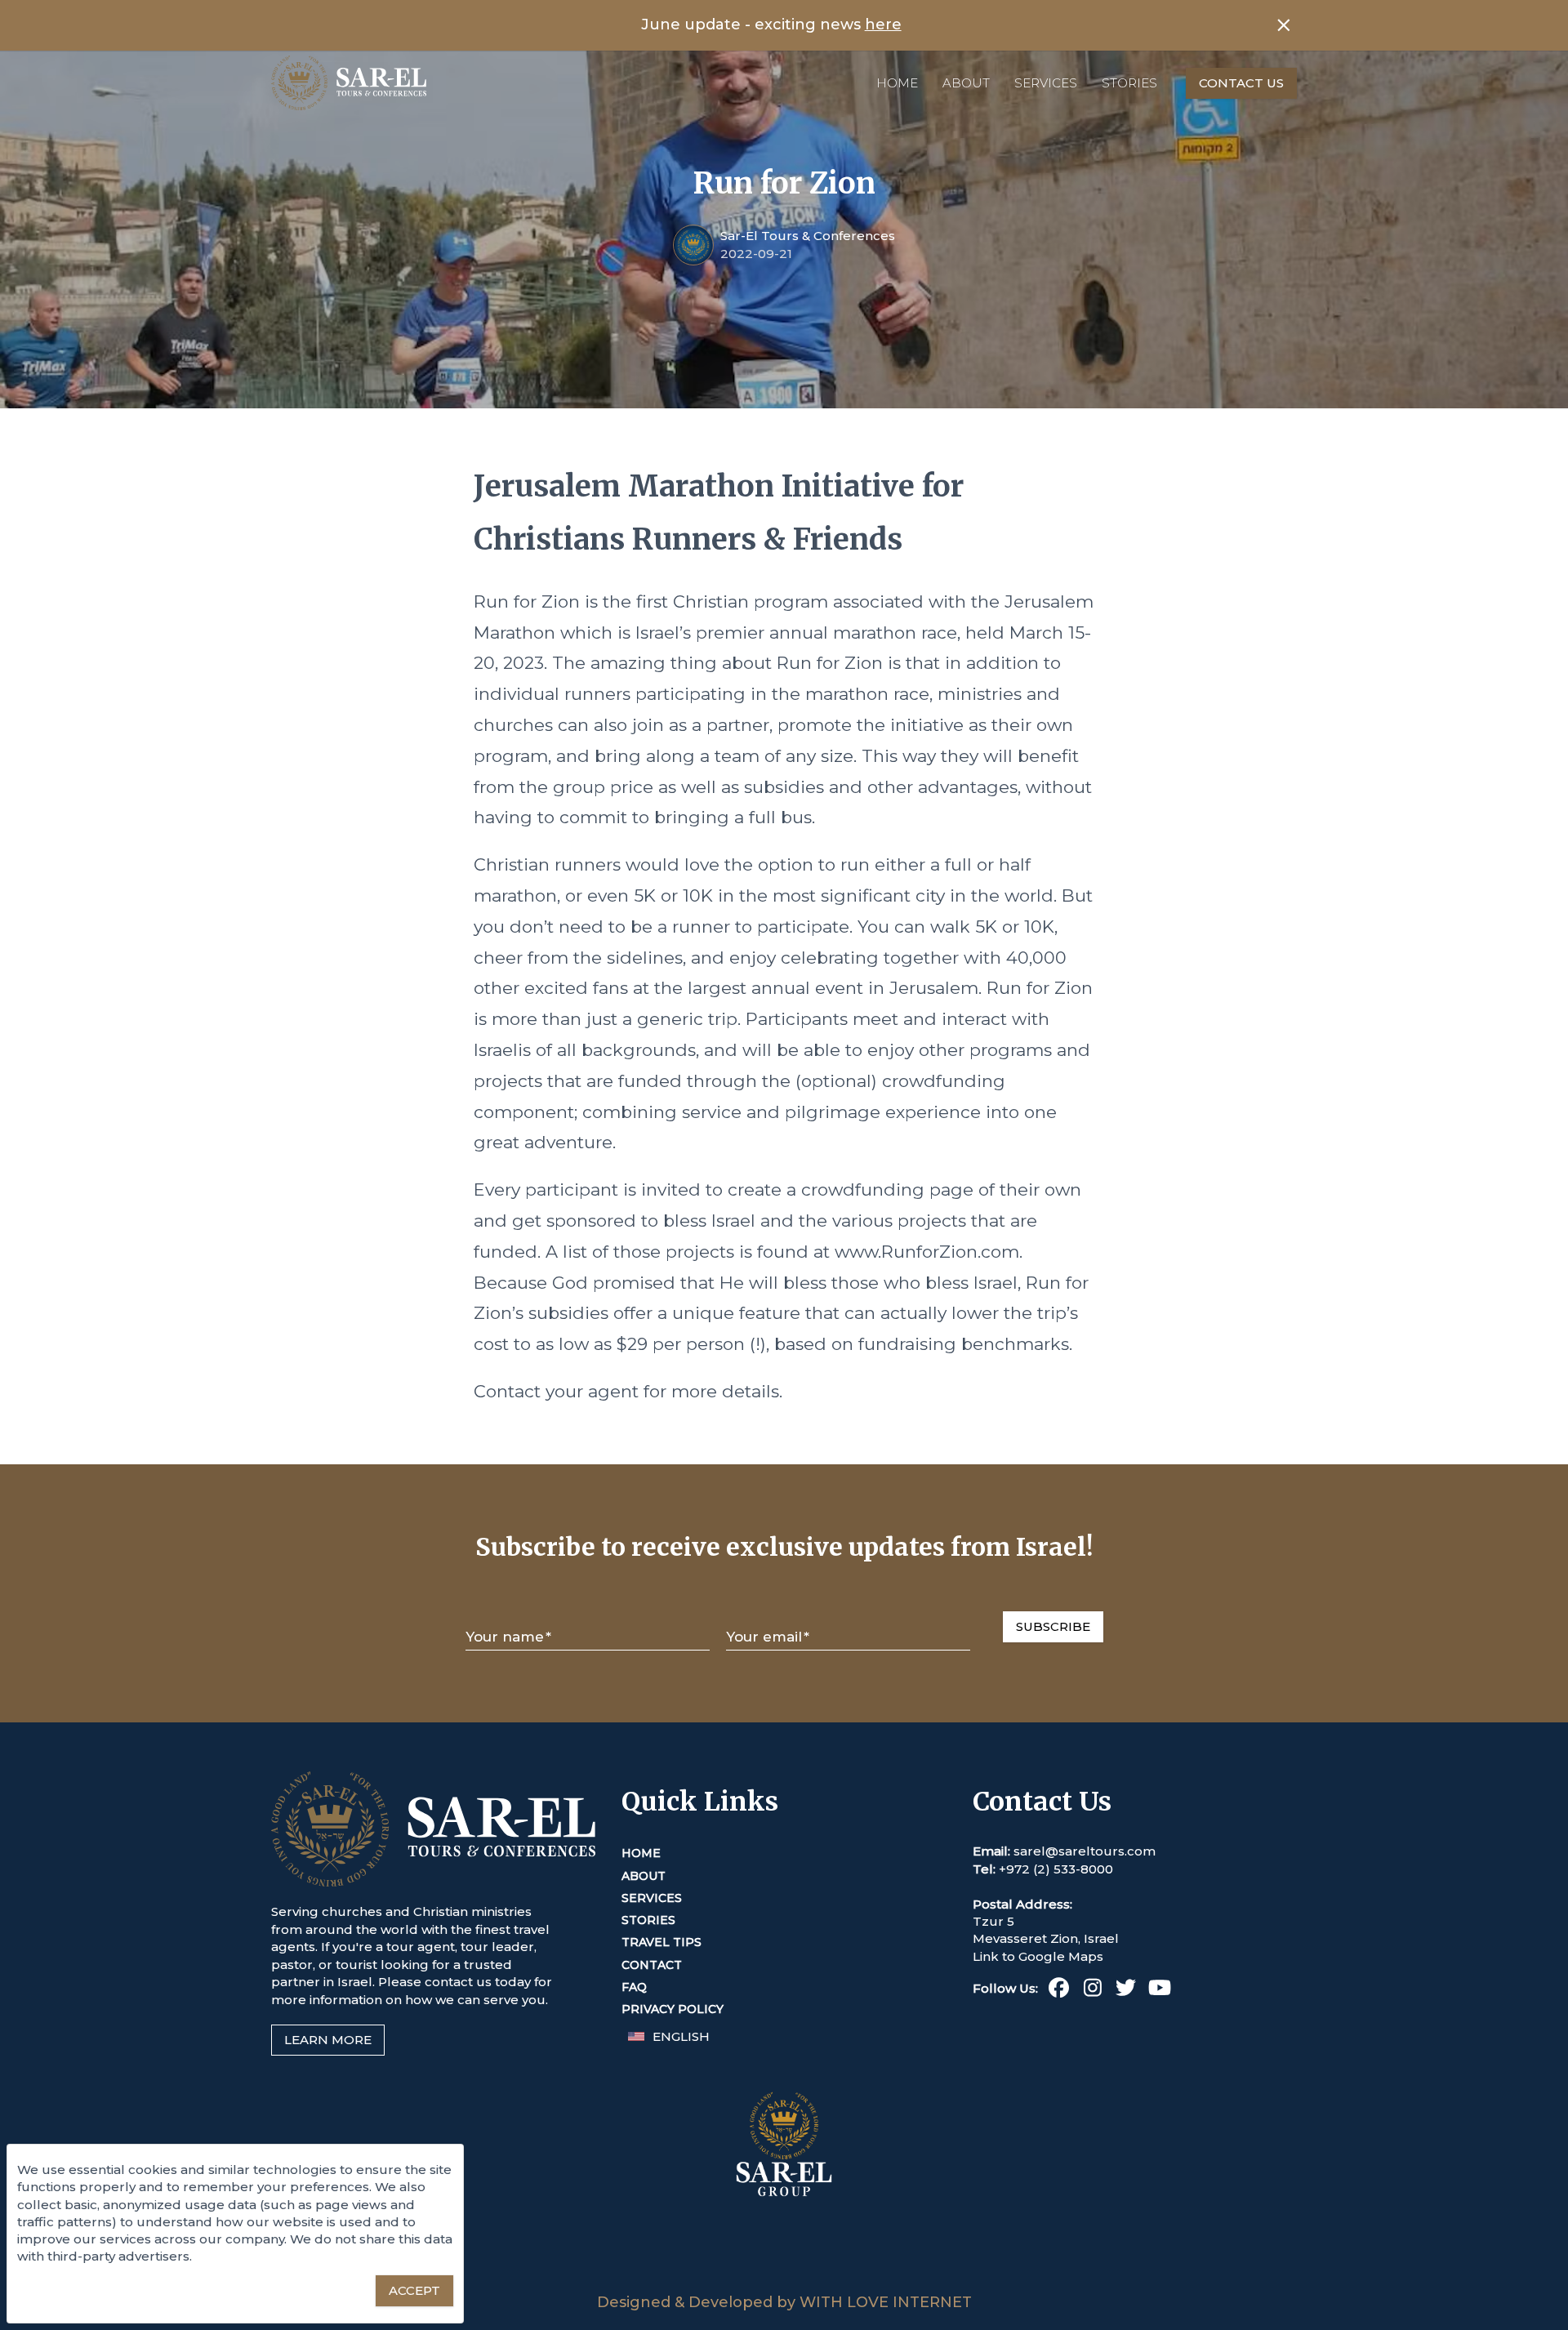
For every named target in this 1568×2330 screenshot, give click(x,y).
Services (1046, 83)
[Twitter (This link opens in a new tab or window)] (1126, 1991)
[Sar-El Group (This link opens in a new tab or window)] (784, 2284)
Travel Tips (661, 1942)
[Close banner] (1284, 25)
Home (897, 83)
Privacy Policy (673, 2009)
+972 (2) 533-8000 (1056, 1869)
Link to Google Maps (1038, 1956)
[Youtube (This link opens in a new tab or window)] (1159, 1991)
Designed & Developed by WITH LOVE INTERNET (784, 2302)
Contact (652, 1965)
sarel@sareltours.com (1085, 1851)
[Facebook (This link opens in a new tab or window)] (1059, 1991)
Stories (1129, 83)
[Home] (349, 83)
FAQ (634, 1987)
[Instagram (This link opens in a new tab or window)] (1092, 1991)
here (883, 25)
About (966, 83)
